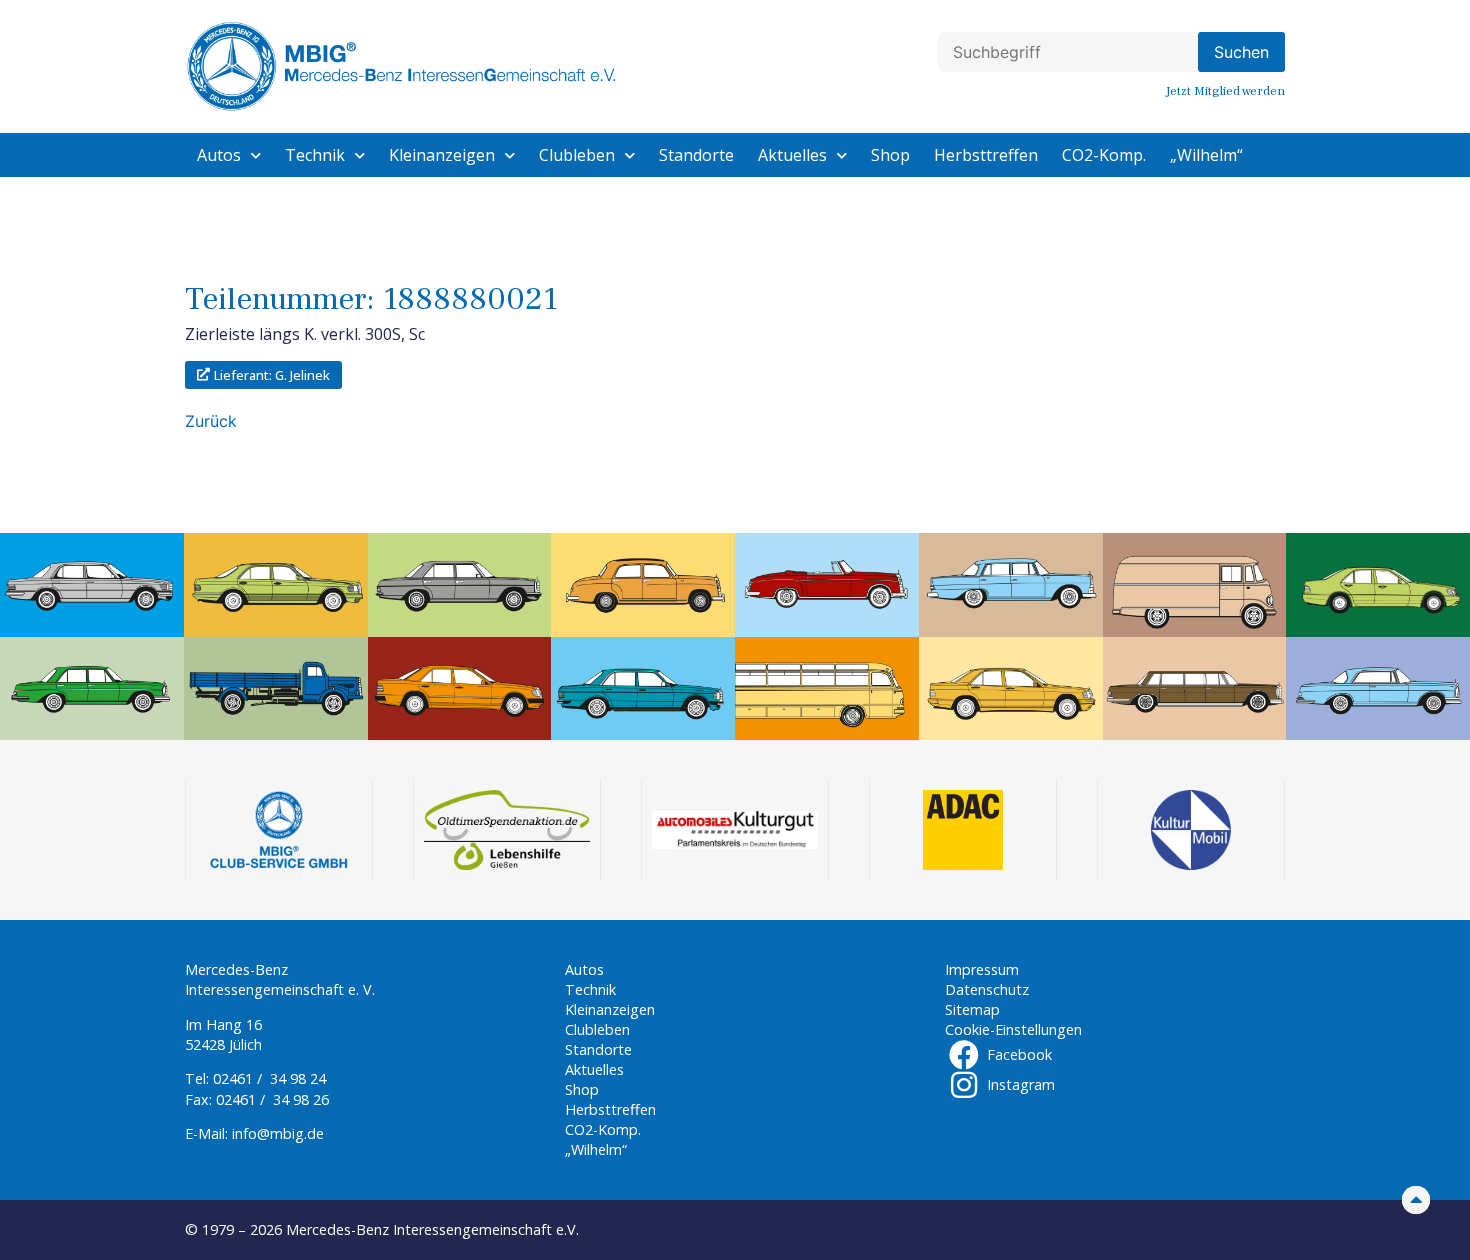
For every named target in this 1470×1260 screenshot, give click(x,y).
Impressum (982, 969)
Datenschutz (987, 989)
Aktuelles (792, 155)
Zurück (211, 421)
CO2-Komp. (1104, 155)
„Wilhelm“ (1206, 155)
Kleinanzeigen (442, 155)
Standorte (696, 155)
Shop (890, 155)
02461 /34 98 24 (269, 1078)
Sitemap (972, 1009)
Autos (219, 155)
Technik (315, 155)
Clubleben (577, 155)
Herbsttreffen (986, 155)
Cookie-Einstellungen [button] (1013, 1029)
